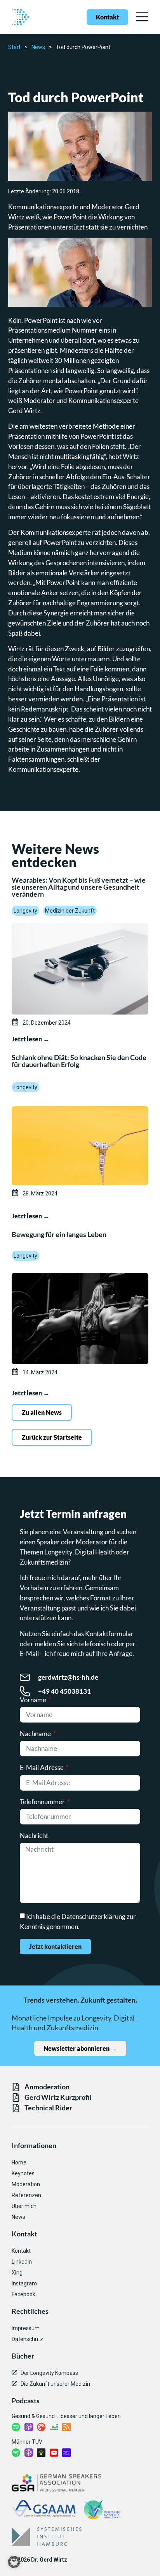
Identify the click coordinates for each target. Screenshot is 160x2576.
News (38, 47)
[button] (14, 2562)
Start (14, 47)
